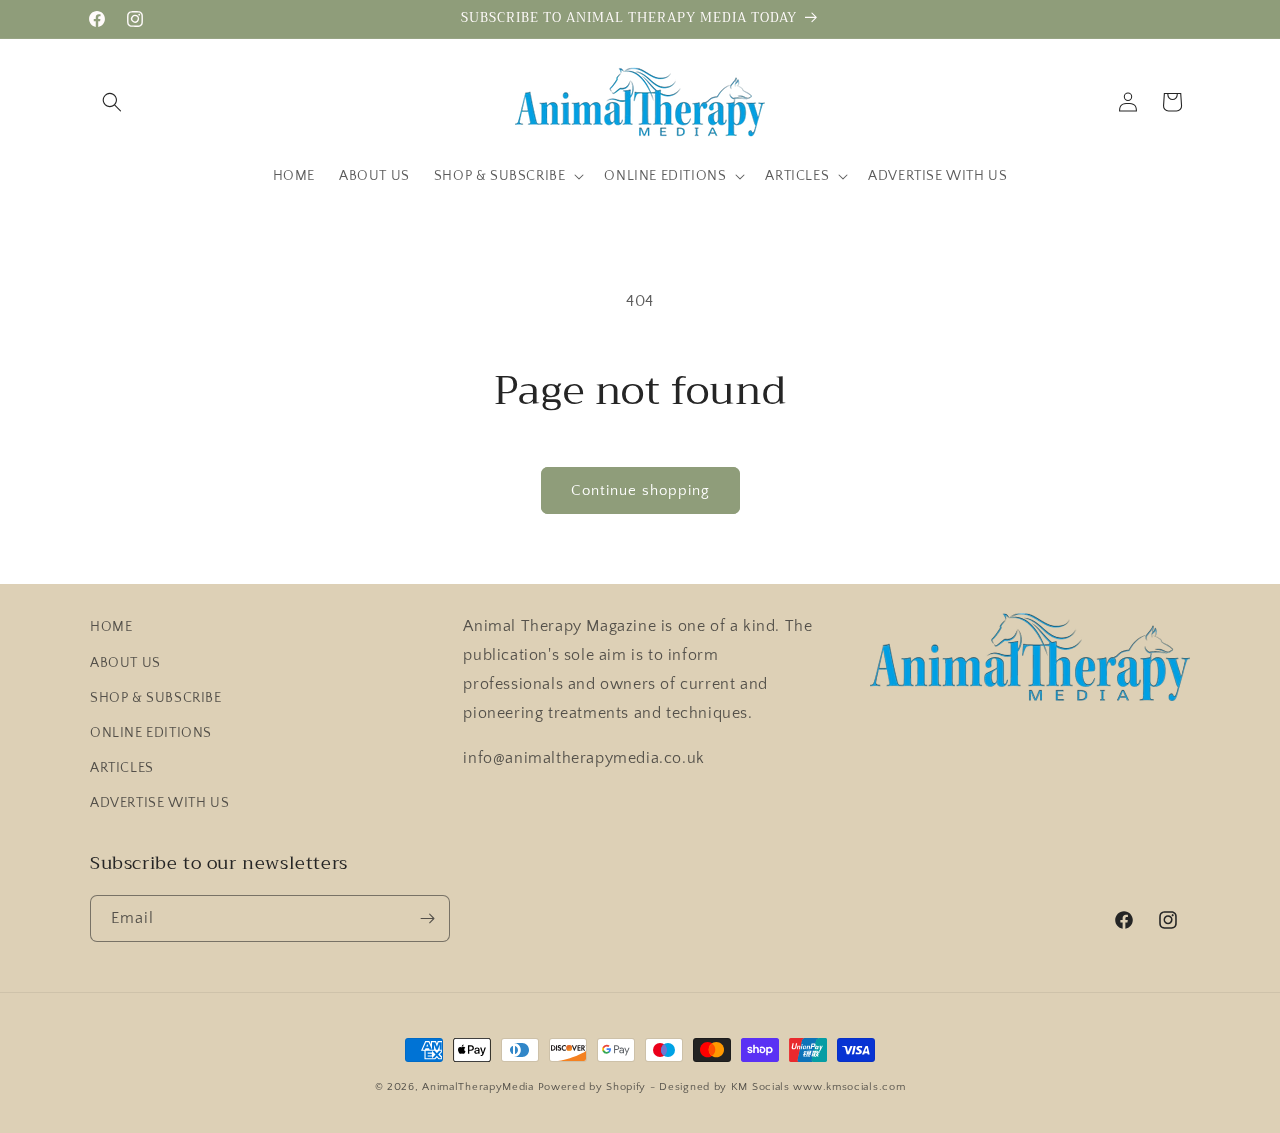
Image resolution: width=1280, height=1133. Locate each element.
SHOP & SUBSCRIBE (156, 698)
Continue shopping (640, 490)
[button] (112, 102)
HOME (111, 627)
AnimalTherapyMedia (478, 1087)
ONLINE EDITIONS (151, 733)
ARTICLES (122, 768)
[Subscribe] (427, 918)
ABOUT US (125, 663)
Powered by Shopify (592, 1087)
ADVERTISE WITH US (159, 803)
